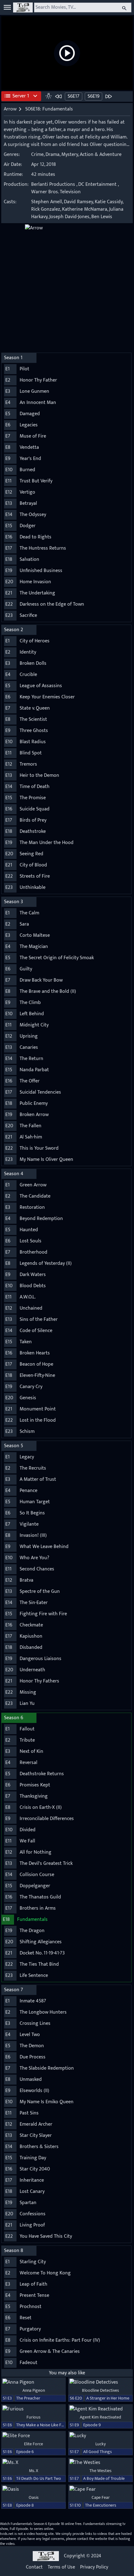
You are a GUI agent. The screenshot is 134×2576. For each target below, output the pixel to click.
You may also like (67, 2373)
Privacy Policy (94, 2567)
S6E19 (93, 96)
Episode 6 (25, 2452)
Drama (53, 155)
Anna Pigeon (34, 2390)
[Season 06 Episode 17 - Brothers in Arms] (59, 96)
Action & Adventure (101, 155)
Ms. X (34, 2471)
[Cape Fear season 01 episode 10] (100, 2489)
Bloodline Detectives (100, 2390)
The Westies (100, 2471)
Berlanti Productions (53, 184)
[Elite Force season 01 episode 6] (33, 2436)
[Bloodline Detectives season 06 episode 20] (100, 2382)
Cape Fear (101, 2497)
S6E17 (74, 96)
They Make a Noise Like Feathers (46, 2425)
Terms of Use (61, 2567)
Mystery (70, 155)
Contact (34, 2567)
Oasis (34, 2497)
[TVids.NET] (23, 7)
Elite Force (33, 2444)
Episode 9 (92, 2425)
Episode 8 (25, 2505)
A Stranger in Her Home (108, 2398)
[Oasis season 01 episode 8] (33, 2489)
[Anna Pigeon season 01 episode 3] (33, 2382)
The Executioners (101, 2505)
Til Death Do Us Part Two (39, 2478)
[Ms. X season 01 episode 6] (33, 2463)
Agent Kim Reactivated (100, 2417)
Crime (37, 155)
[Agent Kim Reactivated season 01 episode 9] (100, 2409)
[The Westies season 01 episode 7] (100, 2463)
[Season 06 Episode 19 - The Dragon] (108, 96)
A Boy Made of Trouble (104, 2478)
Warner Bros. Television (56, 192)
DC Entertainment (97, 184)
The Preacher (28, 2398)
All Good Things (98, 2452)
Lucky (100, 2444)
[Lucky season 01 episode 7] (100, 2436)
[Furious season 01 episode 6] (33, 2409)
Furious (33, 2417)
